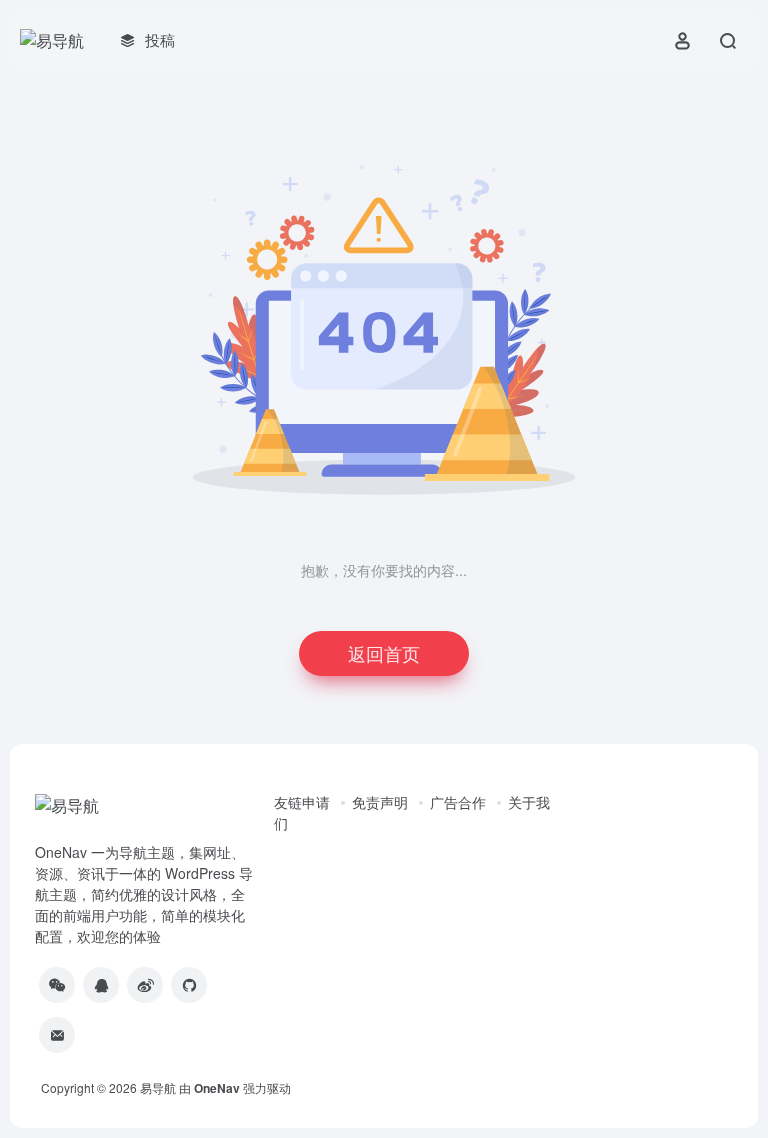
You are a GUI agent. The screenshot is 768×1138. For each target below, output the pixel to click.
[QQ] (101, 985)
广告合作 (458, 802)
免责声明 (380, 802)
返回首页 (384, 653)
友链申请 (302, 802)
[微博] (145, 985)
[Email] (57, 1035)
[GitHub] (189, 985)
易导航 (158, 1087)
